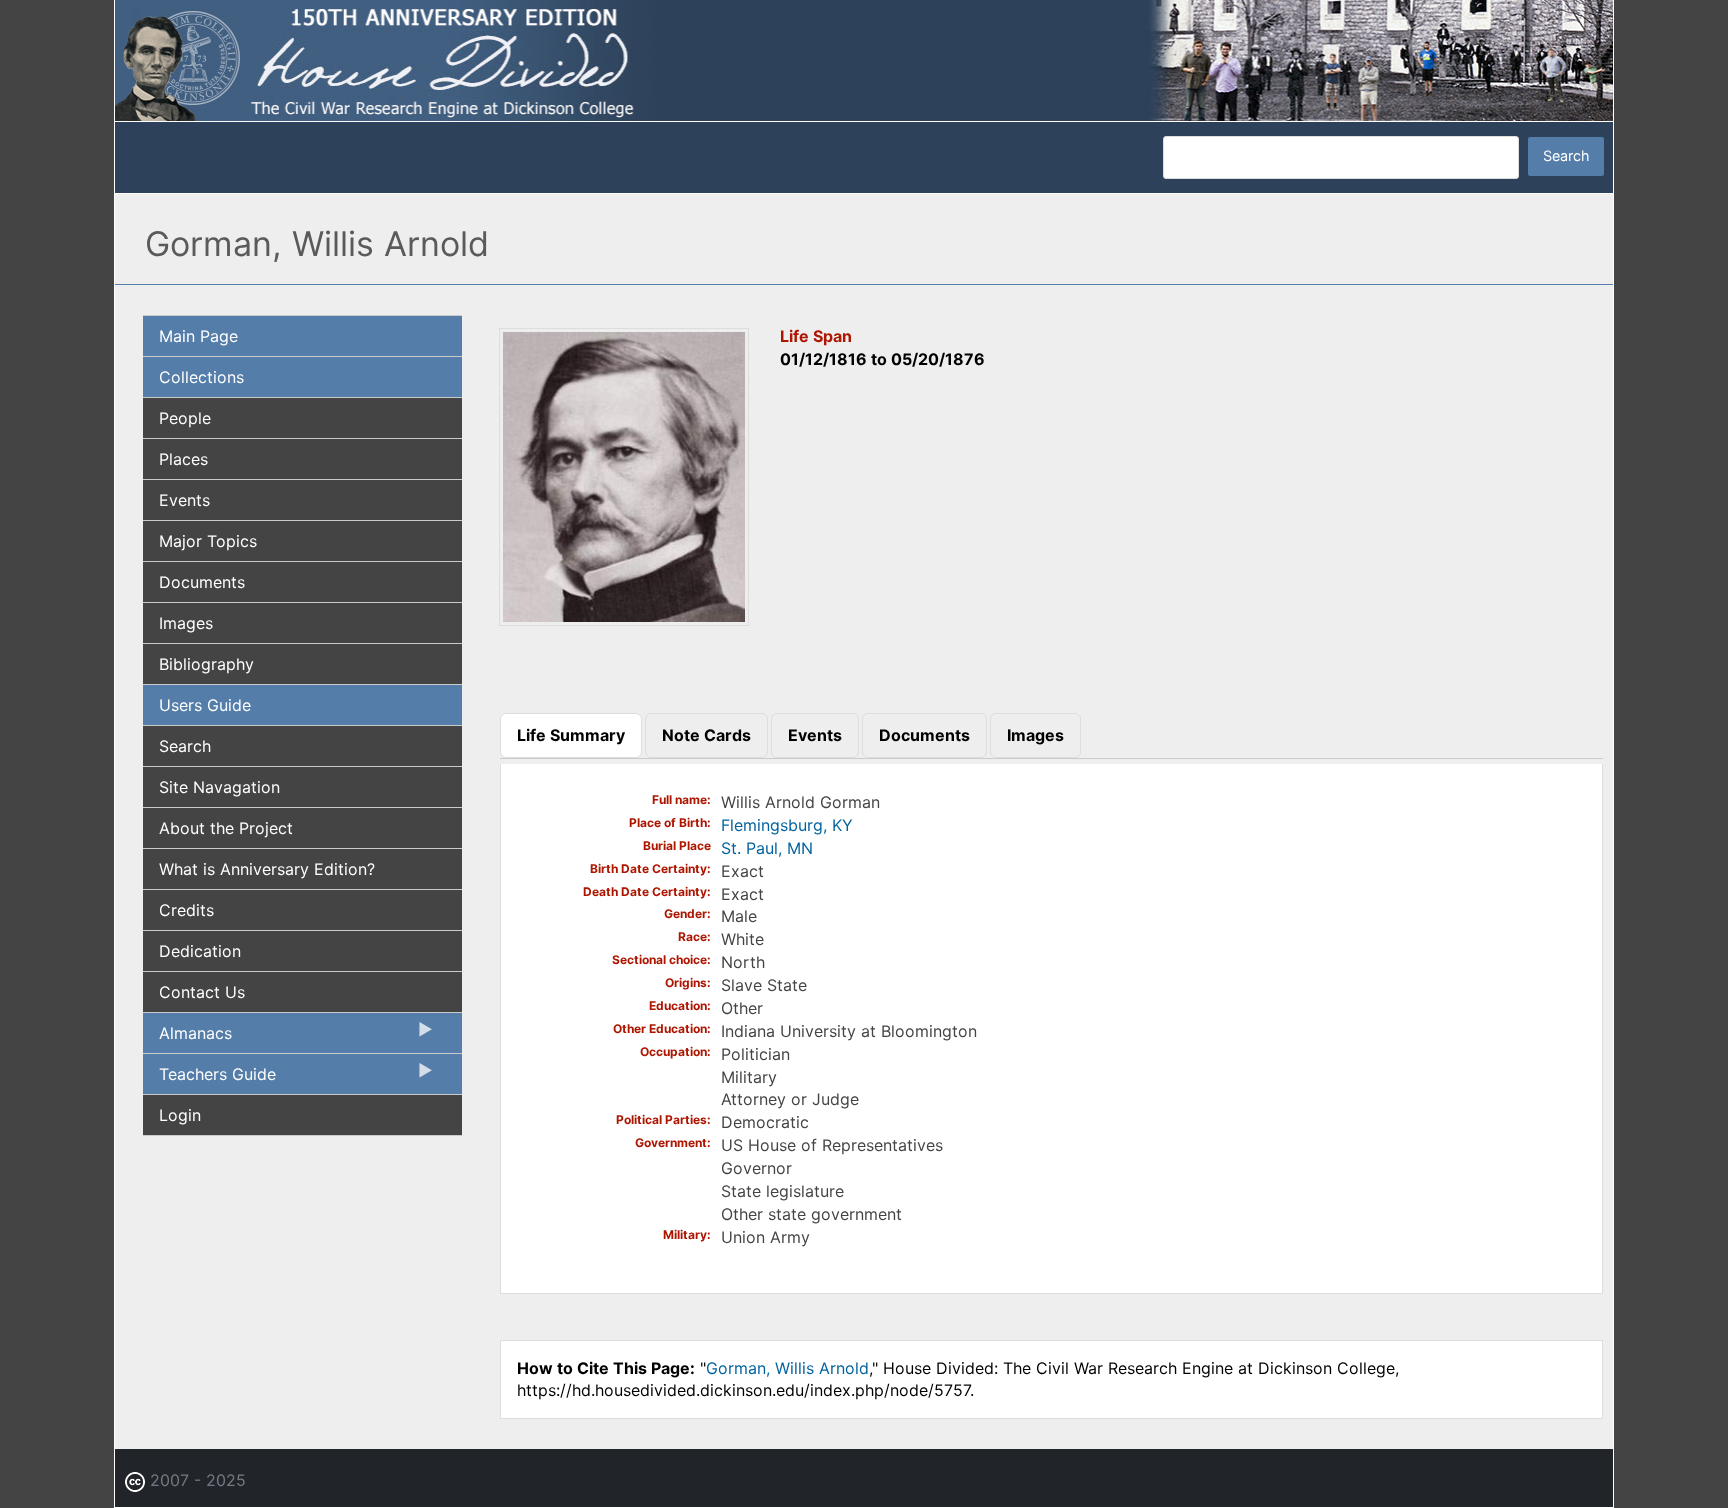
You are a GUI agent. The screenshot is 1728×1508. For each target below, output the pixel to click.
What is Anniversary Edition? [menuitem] (267, 869)
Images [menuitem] (186, 623)
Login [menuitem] (180, 1115)
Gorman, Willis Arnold (787, 1368)
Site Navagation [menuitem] (219, 787)
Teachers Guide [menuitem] (209, 1079)
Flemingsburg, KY (787, 825)
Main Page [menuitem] (198, 336)
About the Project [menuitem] (226, 828)
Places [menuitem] (183, 459)
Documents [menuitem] (202, 582)
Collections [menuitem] (201, 377)
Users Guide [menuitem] (205, 705)
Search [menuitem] (185, 746)
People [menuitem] (185, 418)
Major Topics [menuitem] (208, 541)
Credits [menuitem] (186, 910)
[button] (624, 619)
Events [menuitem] (184, 500)
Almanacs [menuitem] (187, 1038)
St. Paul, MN (767, 848)
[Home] (864, 59)
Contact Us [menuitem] (202, 992)
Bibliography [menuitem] (206, 664)
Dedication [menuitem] (200, 951)
